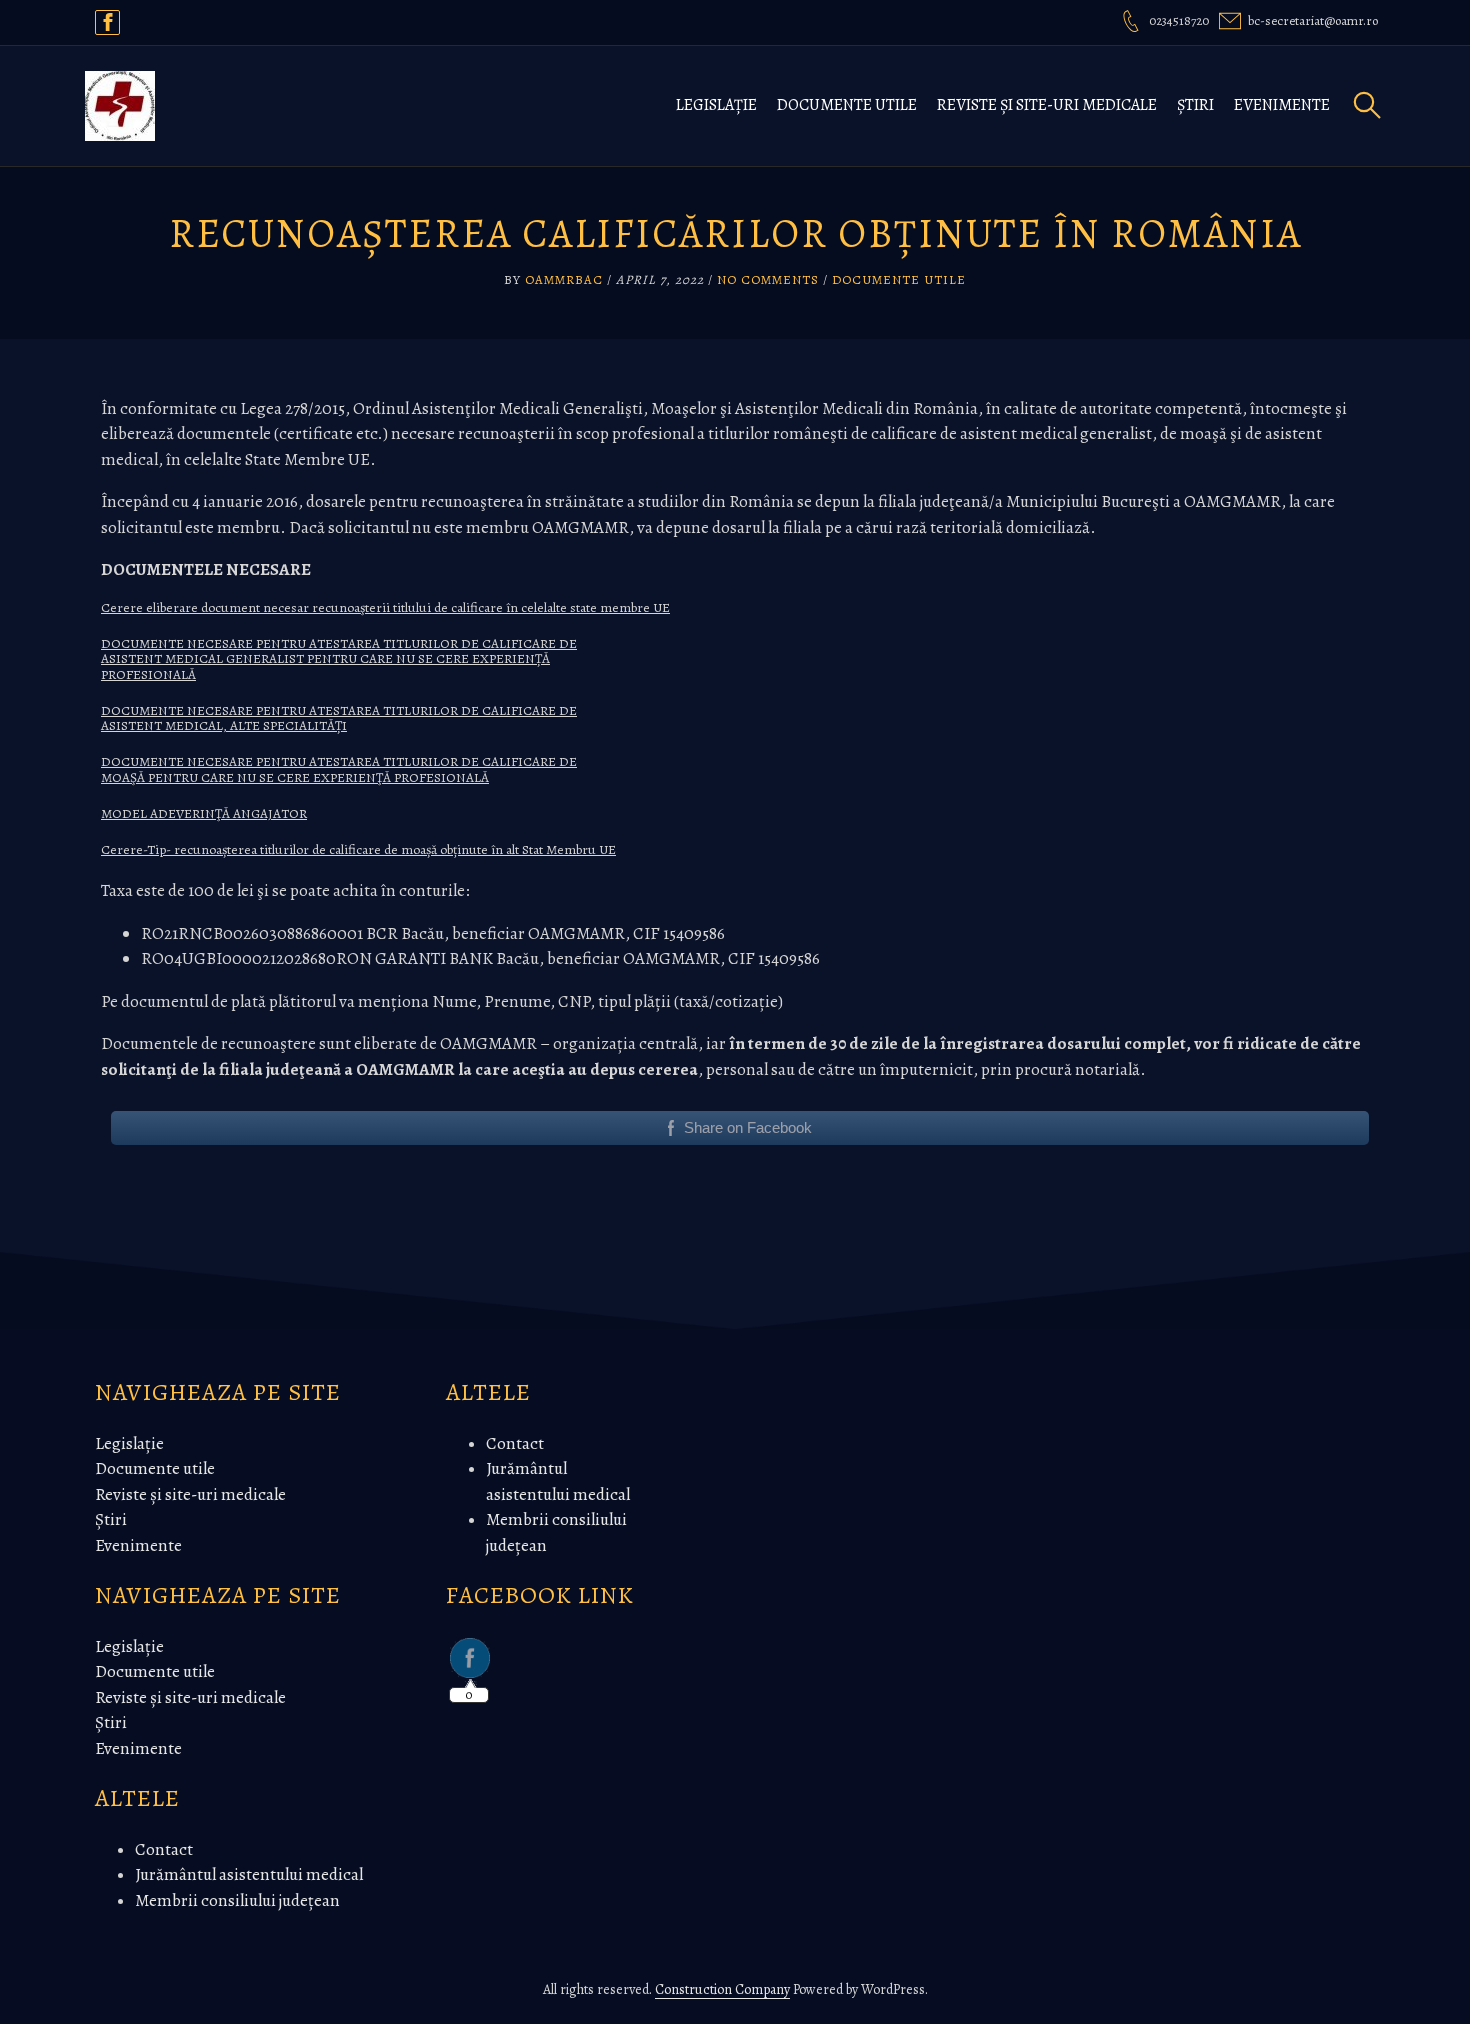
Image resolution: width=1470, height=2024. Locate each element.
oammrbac (564, 279)
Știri (1195, 105)
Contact (164, 1849)
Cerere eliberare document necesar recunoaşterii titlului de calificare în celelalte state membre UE (385, 607)
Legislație (716, 105)
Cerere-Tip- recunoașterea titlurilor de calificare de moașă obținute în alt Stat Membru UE (358, 849)
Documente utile (847, 105)
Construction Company (722, 1989)
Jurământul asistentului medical (249, 1874)
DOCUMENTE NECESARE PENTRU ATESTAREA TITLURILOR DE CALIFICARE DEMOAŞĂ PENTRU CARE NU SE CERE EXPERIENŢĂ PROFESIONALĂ (339, 769)
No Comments (768, 279)
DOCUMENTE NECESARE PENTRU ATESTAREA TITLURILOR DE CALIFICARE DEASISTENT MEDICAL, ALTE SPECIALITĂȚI (339, 718)
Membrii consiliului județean (237, 1900)
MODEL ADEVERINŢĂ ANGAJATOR (204, 813)
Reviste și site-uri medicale (1047, 105)
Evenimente (1282, 105)
